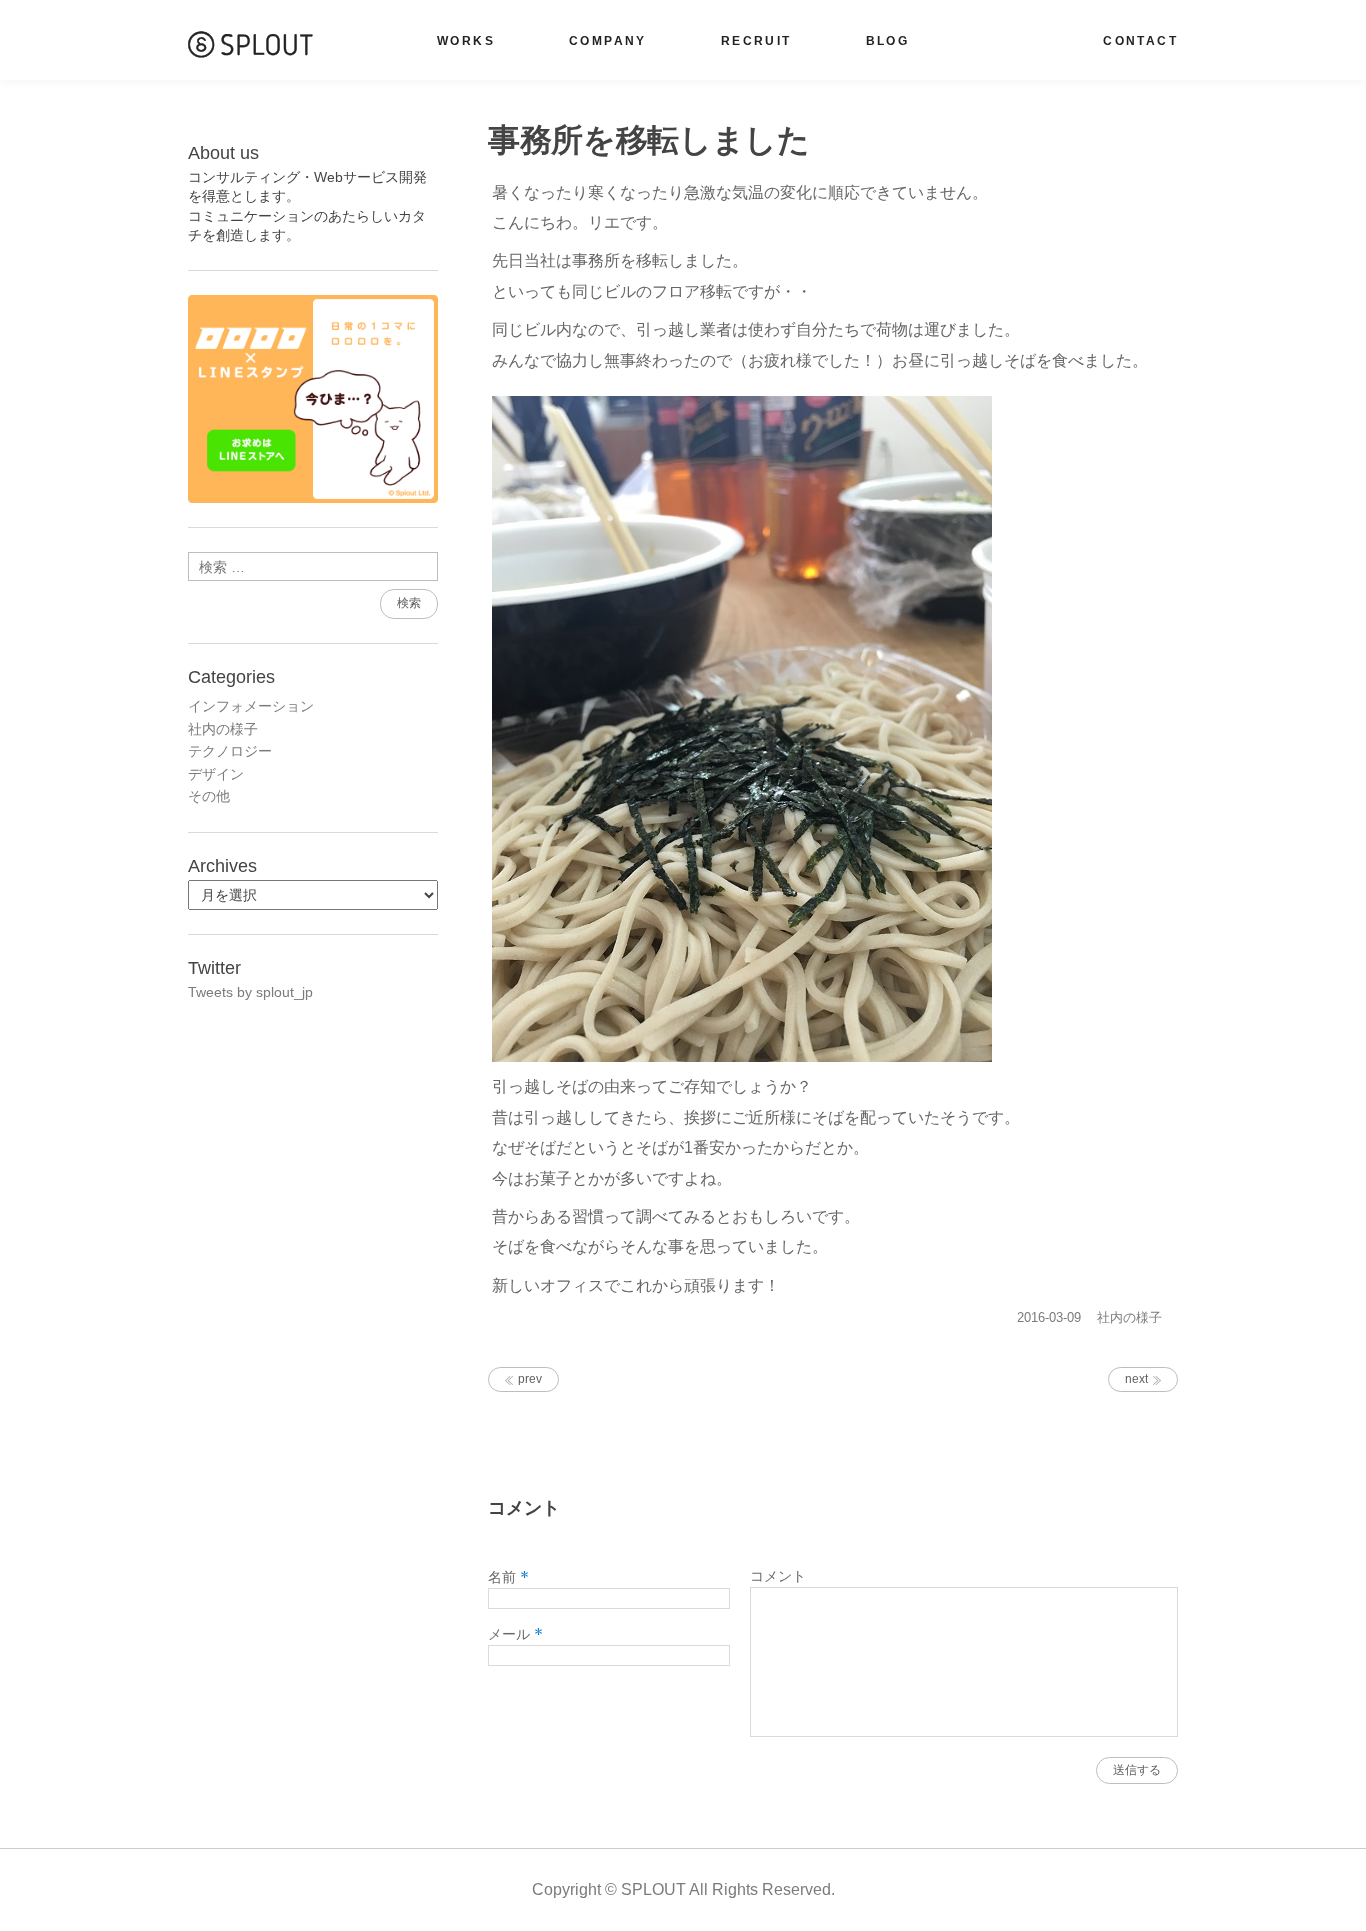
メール (515, 1634)
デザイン (216, 774)
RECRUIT (756, 41)
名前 (508, 1577)
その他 (209, 796)
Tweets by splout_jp (250, 992)
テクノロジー (230, 751)
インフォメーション (251, 706)
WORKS (466, 41)
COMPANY (608, 41)
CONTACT (1140, 41)
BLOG (888, 41)
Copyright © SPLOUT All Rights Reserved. (683, 1889)
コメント (778, 1576)
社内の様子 (1129, 1317)
